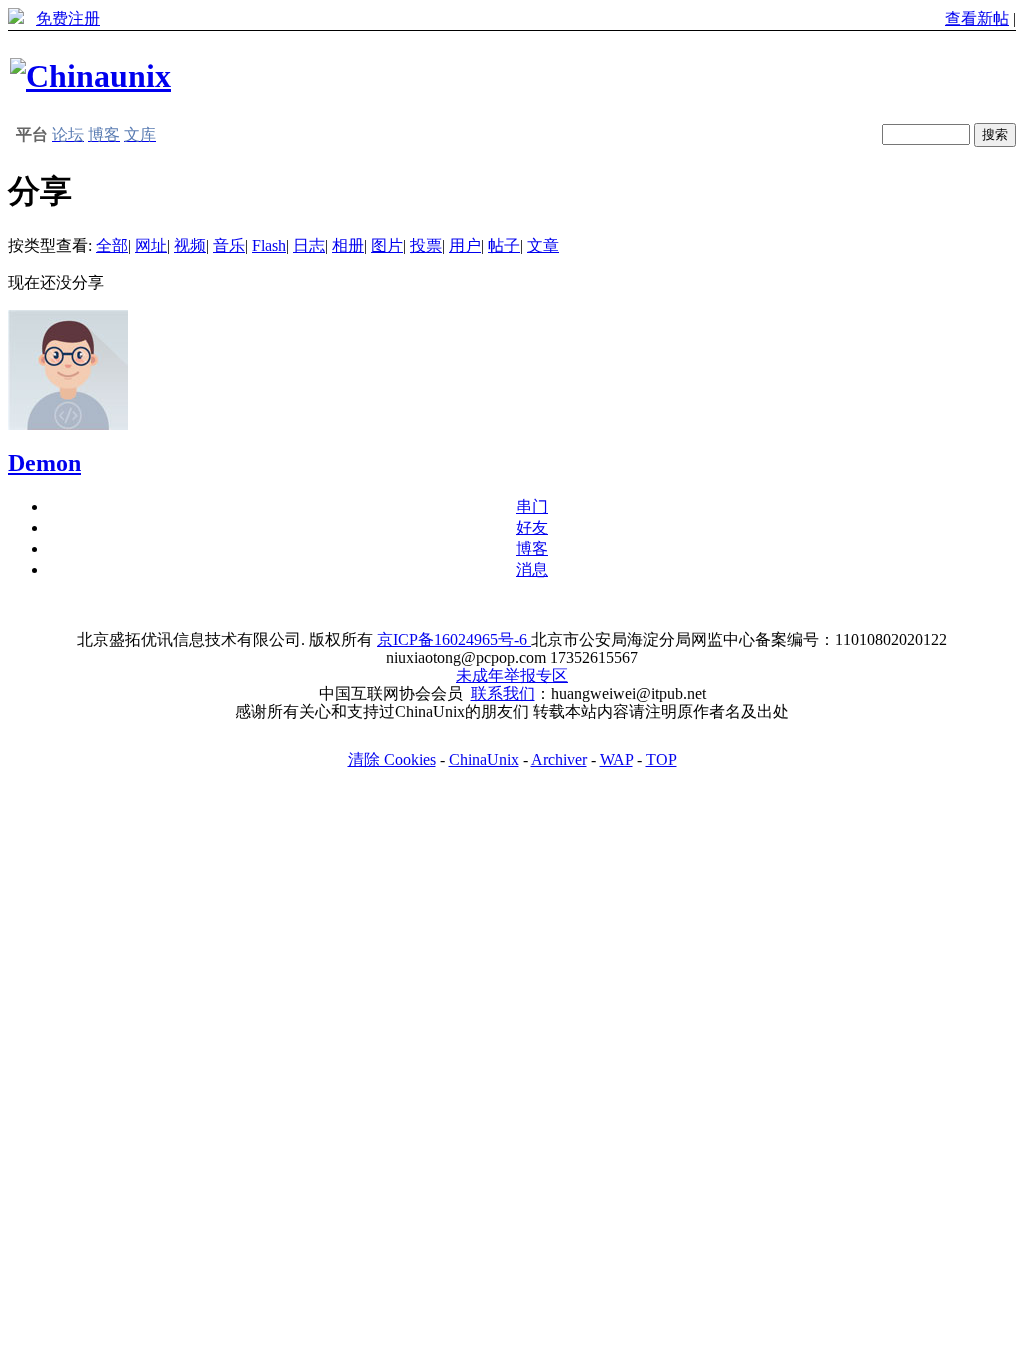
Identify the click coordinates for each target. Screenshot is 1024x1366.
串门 (532, 506)
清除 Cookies (392, 759)
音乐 (229, 245)
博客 (532, 548)
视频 (190, 245)
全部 (112, 245)
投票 (426, 245)
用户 (465, 245)
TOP (661, 759)
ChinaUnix (484, 759)
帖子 (504, 245)
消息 (532, 569)
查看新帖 (977, 18)
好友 (532, 527)
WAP (616, 759)
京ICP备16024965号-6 (454, 639)
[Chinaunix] (90, 76)
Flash (269, 245)
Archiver (559, 759)
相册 (348, 245)
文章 (543, 245)
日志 (309, 245)
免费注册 (68, 18)
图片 (387, 245)
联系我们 (503, 693)
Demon (44, 463)
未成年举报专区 (512, 675)
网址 (151, 245)
